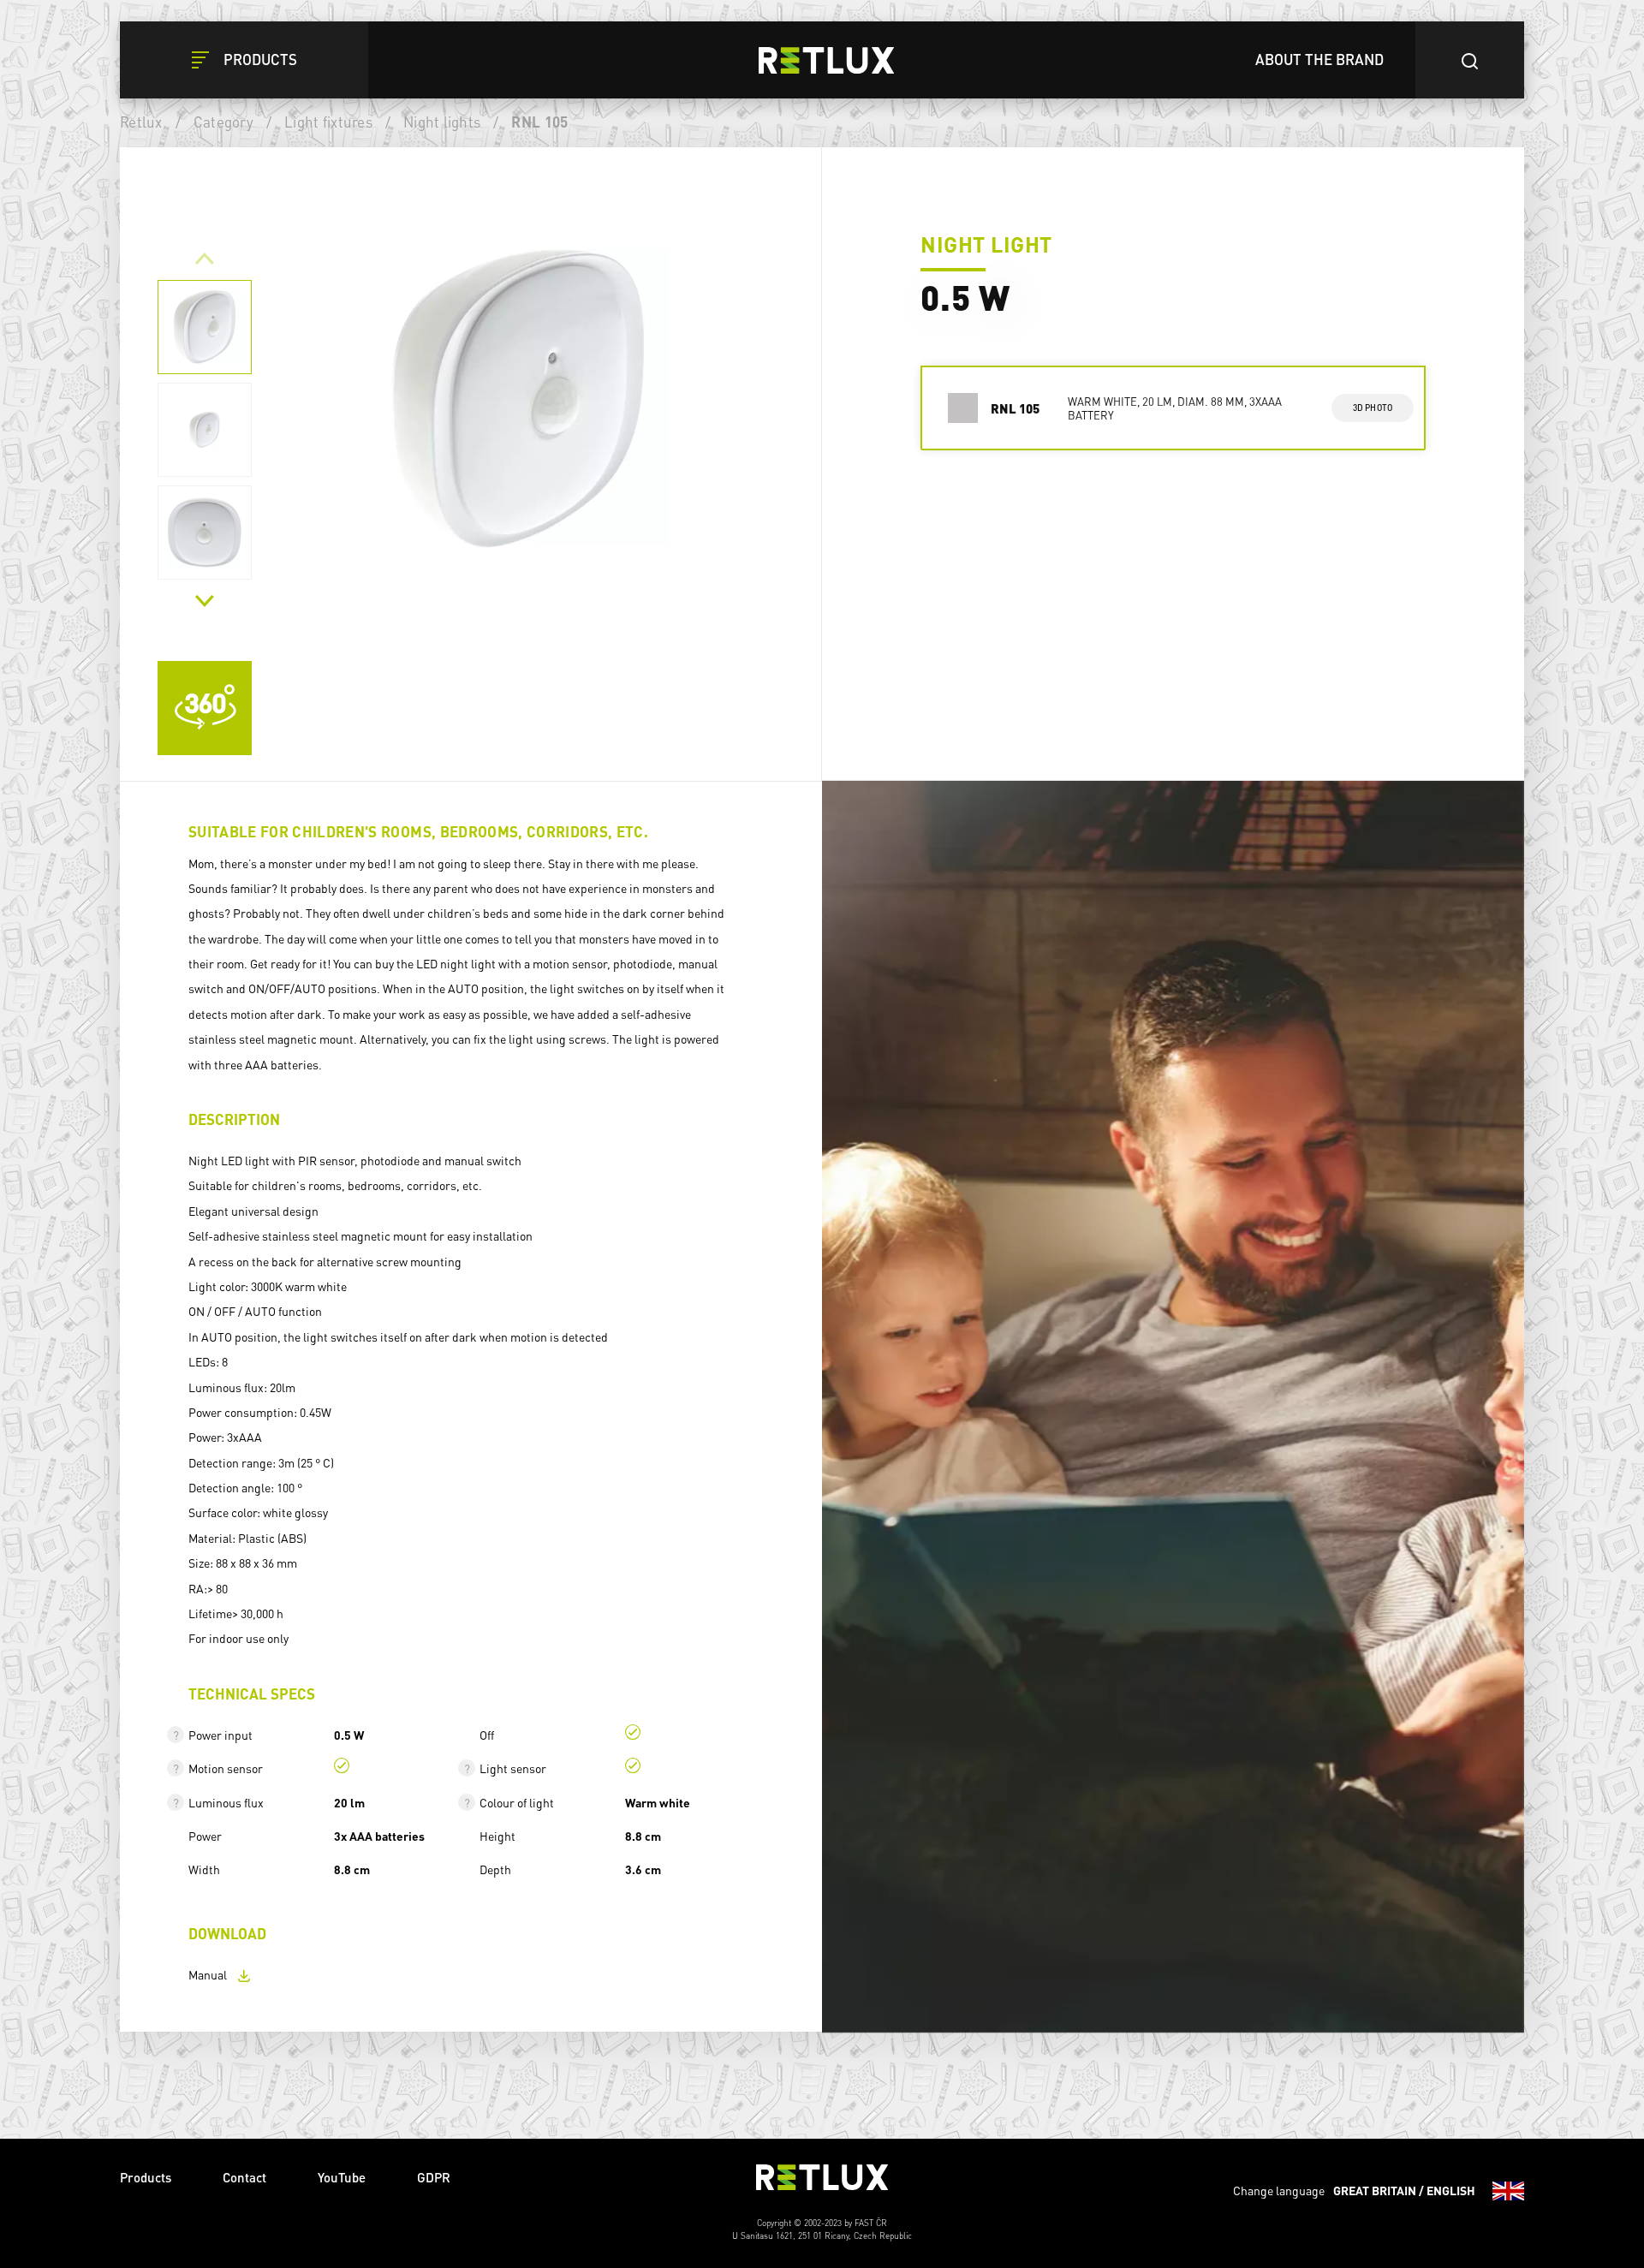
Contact (244, 2177)
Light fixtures (328, 122)
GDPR (434, 2177)
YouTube (342, 2177)
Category (223, 122)
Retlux (141, 122)
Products (146, 2177)
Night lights (442, 122)
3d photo (1373, 408)
